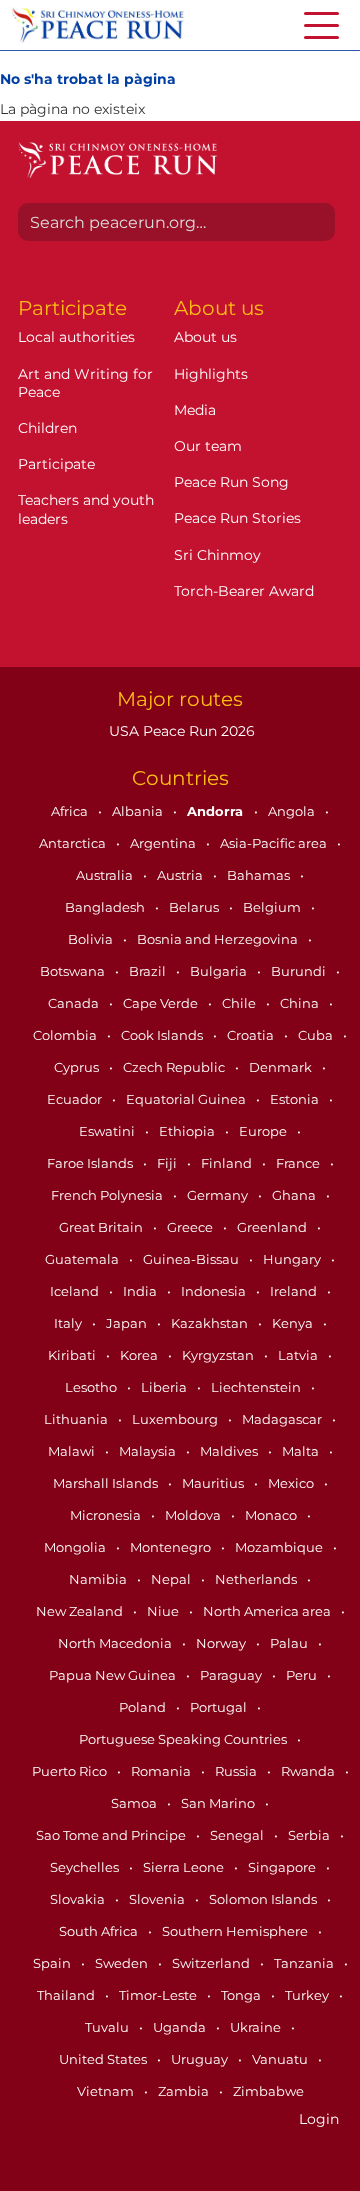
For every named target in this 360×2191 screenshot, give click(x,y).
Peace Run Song (231, 482)
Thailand (67, 1995)
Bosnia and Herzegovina (219, 939)
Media (195, 410)
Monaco (272, 1515)
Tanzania (305, 1963)
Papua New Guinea (114, 1675)
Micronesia (107, 1515)
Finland (228, 1163)
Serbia (310, 1835)
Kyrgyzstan (219, 1355)
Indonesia (215, 1291)
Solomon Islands (264, 1899)
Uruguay (201, 2059)
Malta (302, 1451)
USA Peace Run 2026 (180, 731)
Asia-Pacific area (275, 843)
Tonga (242, 1995)
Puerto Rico (71, 1771)
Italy (69, 1323)
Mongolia (76, 1547)
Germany (219, 1195)
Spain (53, 1963)
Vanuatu (281, 2059)
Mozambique (280, 1547)
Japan (128, 1323)
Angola (293, 811)
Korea (140, 1355)
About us (205, 337)
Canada (75, 1003)
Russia (237, 1771)
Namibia (99, 1579)
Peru (303, 1675)
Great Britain (102, 1227)
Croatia (252, 1035)
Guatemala (83, 1259)
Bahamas (260, 875)
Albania (139, 811)
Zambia (185, 2091)
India (141, 1291)
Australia (106, 875)
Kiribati (73, 1355)
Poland (144, 1707)
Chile (240, 1003)
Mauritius (214, 1483)
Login (319, 2119)
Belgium (273, 907)
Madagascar (283, 1419)
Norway (222, 1643)
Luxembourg (176, 1419)
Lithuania (77, 1419)
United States (104, 2059)
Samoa (135, 1803)
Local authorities (76, 337)
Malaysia (149, 1451)
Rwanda (309, 1771)
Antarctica (74, 843)
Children (47, 428)
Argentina (164, 843)
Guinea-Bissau (192, 1259)
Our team (208, 446)
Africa (71, 811)
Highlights (211, 374)
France (299, 1163)
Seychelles (86, 1867)
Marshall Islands (107, 1483)
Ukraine (257, 2027)
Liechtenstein (257, 1387)
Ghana (295, 1195)
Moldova (194, 1515)
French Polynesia (108, 1195)
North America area (268, 1611)
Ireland (295, 1291)
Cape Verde (162, 1003)
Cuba (317, 1035)
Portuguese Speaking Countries (184, 1739)
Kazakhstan (211, 1323)
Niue (164, 1611)
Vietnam (107, 2091)
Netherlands (257, 1579)
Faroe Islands (91, 1163)
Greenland (273, 1227)
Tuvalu (108, 2027)
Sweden (123, 1963)
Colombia (66, 1035)
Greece (191, 1227)
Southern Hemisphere (236, 1931)
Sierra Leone (185, 1867)
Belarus (195, 907)
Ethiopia (188, 1131)
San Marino (219, 1803)
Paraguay (232, 1675)
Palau (290, 1643)
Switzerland (212, 1963)
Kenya (294, 1323)
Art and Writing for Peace (85, 383)
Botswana (74, 971)
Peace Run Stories (237, 518)
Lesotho (92, 1387)
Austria (181, 875)
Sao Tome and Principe (112, 1835)
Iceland (76, 1291)
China (301, 1003)
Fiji (168, 1163)
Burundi (300, 971)
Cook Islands (163, 1035)
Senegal (238, 1835)
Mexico (292, 1483)
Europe (264, 1131)
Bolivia (92, 939)
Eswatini (108, 1131)
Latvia (299, 1355)
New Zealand (81, 1611)
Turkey (308, 1995)
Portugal (220, 1707)
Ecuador (76, 1099)
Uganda (181, 2027)
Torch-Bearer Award (244, 591)
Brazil (149, 971)
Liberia (165, 1387)
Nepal (172, 1579)
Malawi (73, 1451)
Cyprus (78, 1067)
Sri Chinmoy (217, 555)
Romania (162, 1771)
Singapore (283, 1867)
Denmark (282, 1067)
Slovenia (158, 1899)
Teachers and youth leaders (86, 509)
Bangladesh (106, 907)
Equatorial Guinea (187, 1099)
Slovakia (79, 1899)
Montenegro (172, 1547)
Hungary (293, 1259)
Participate (56, 464)
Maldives (230, 1451)
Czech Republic (175, 1067)
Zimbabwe (268, 2091)
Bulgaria (220, 971)
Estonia (296, 1099)
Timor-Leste (159, 1995)
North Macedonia (116, 1643)
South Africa (100, 1931)
